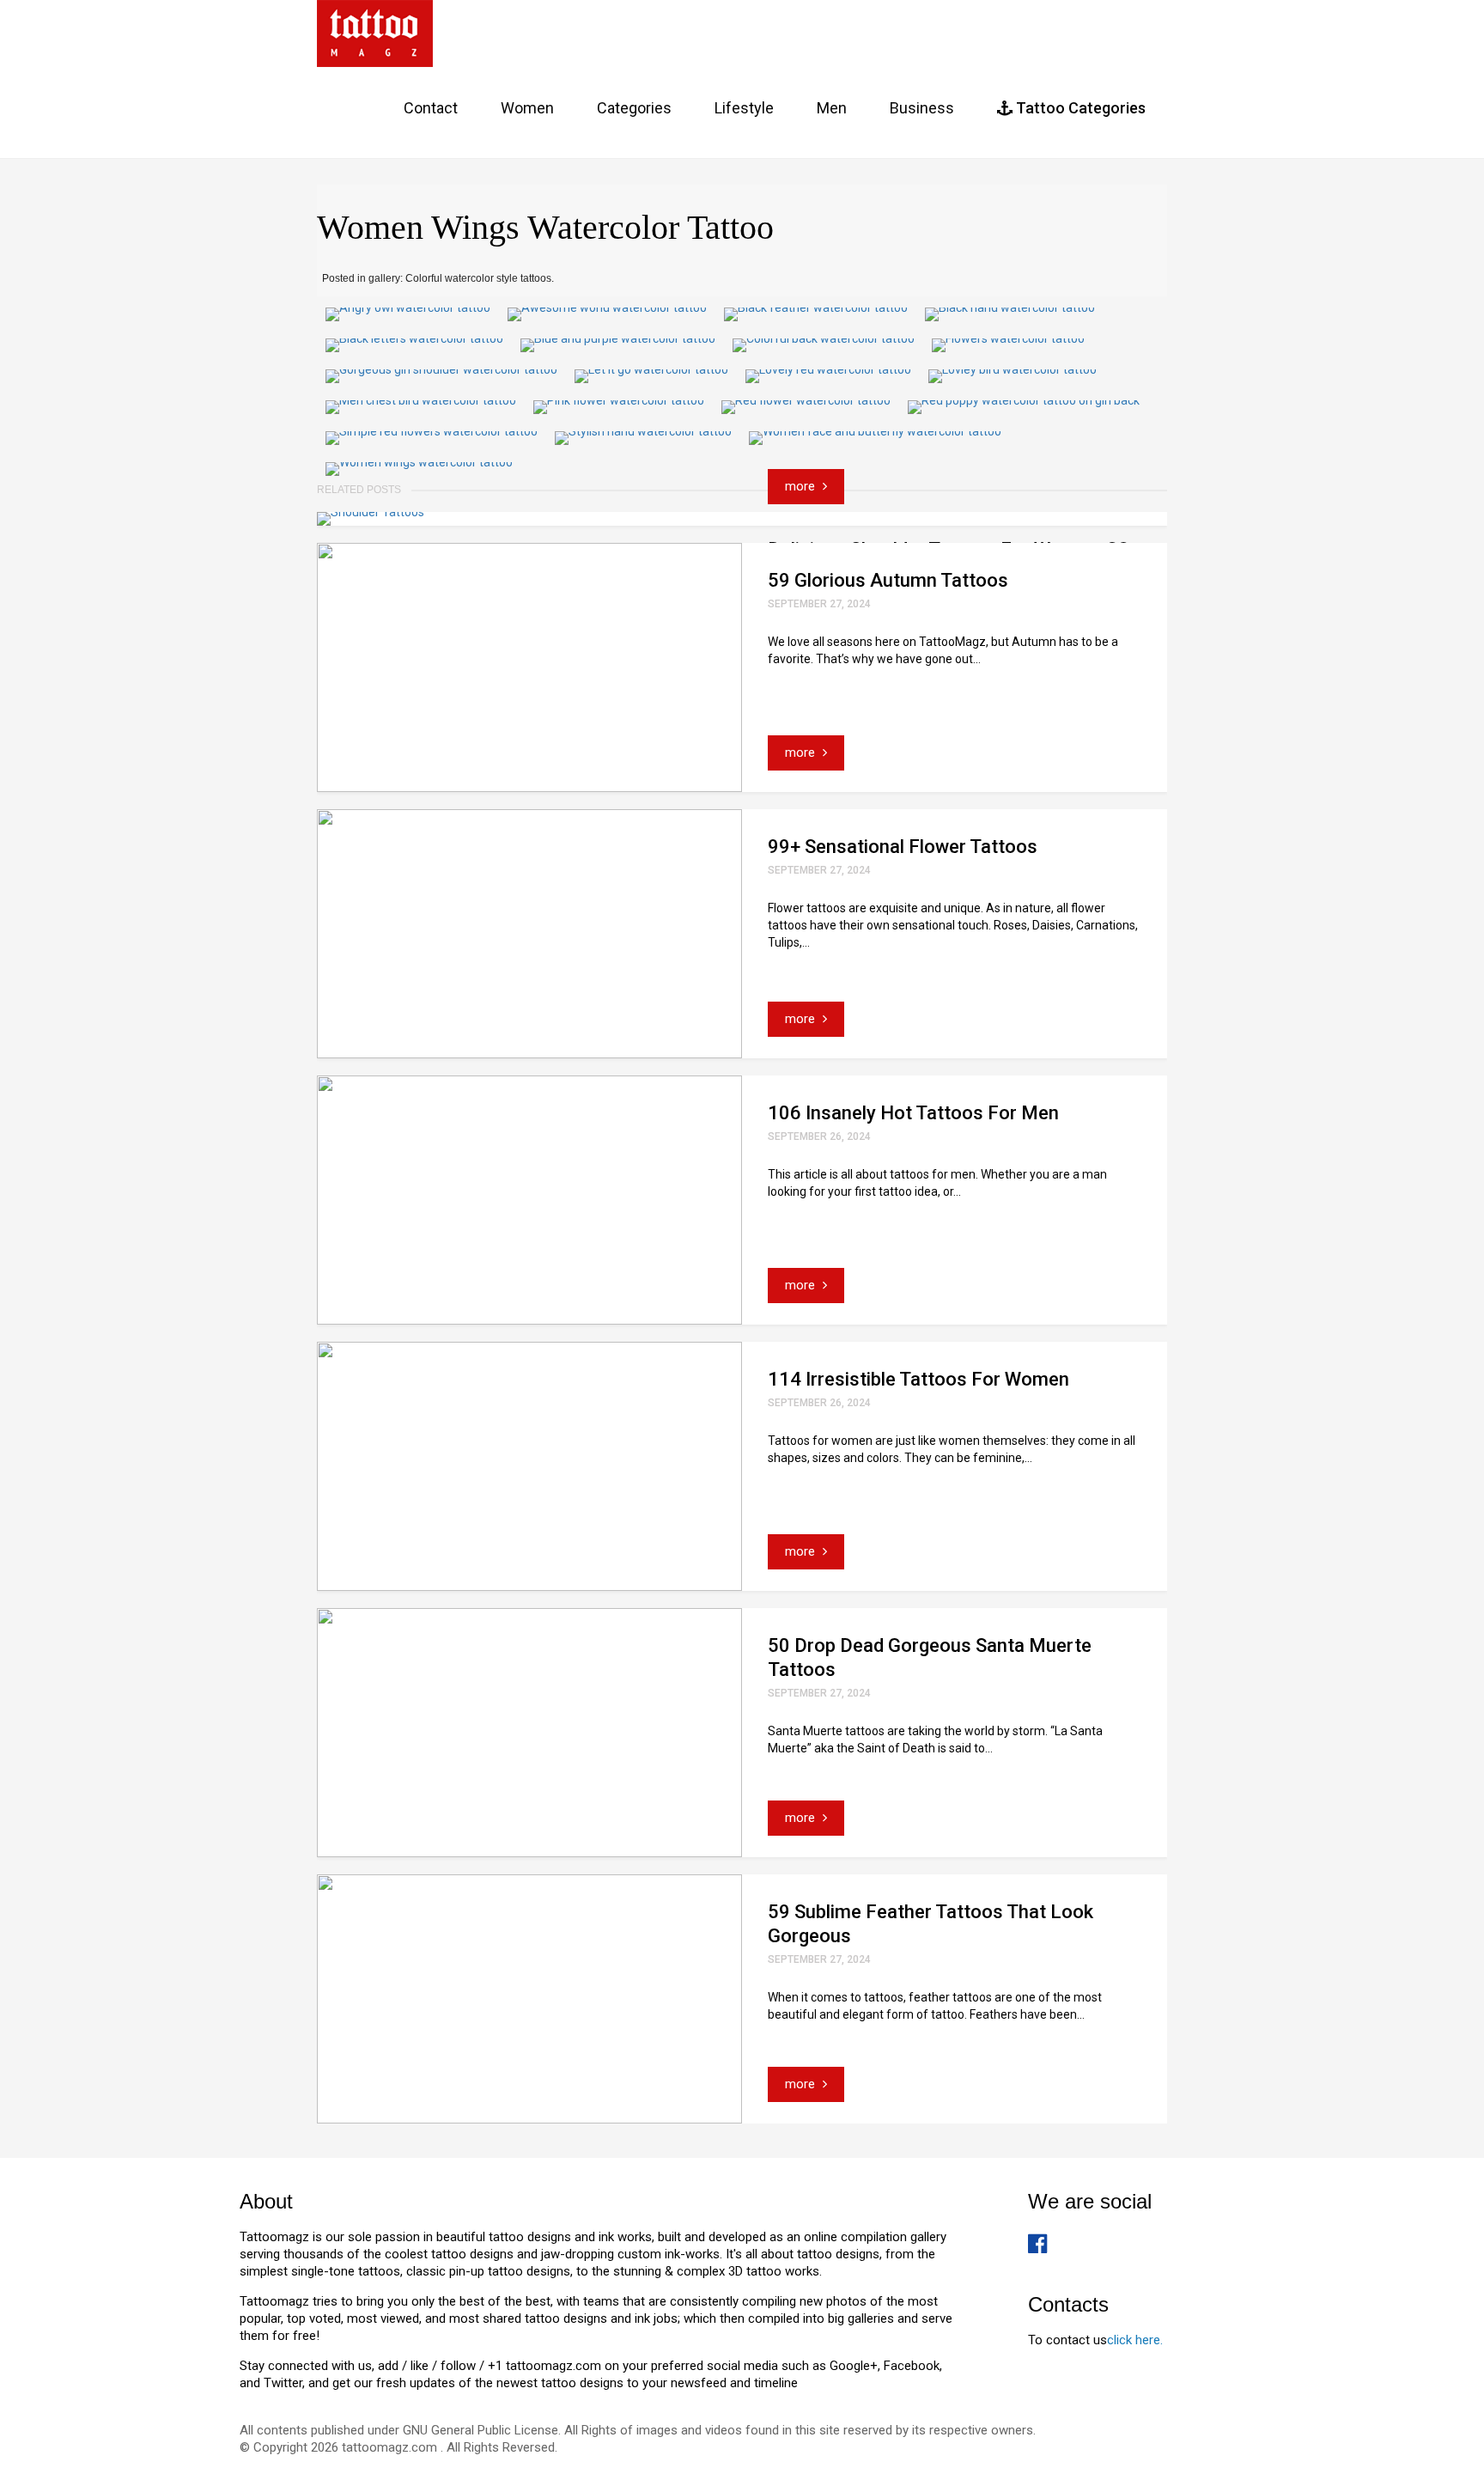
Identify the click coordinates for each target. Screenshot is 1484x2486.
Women (527, 108)
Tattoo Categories (1079, 108)
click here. (1135, 2340)
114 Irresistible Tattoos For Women (918, 1379)
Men (832, 108)
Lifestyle (744, 108)
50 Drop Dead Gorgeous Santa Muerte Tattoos (930, 1657)
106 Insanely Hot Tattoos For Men (913, 1113)
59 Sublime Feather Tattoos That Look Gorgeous (931, 1924)
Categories (634, 108)
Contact (431, 108)
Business (922, 108)
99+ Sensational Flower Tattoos (903, 847)
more (802, 486)
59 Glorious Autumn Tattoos (888, 580)
